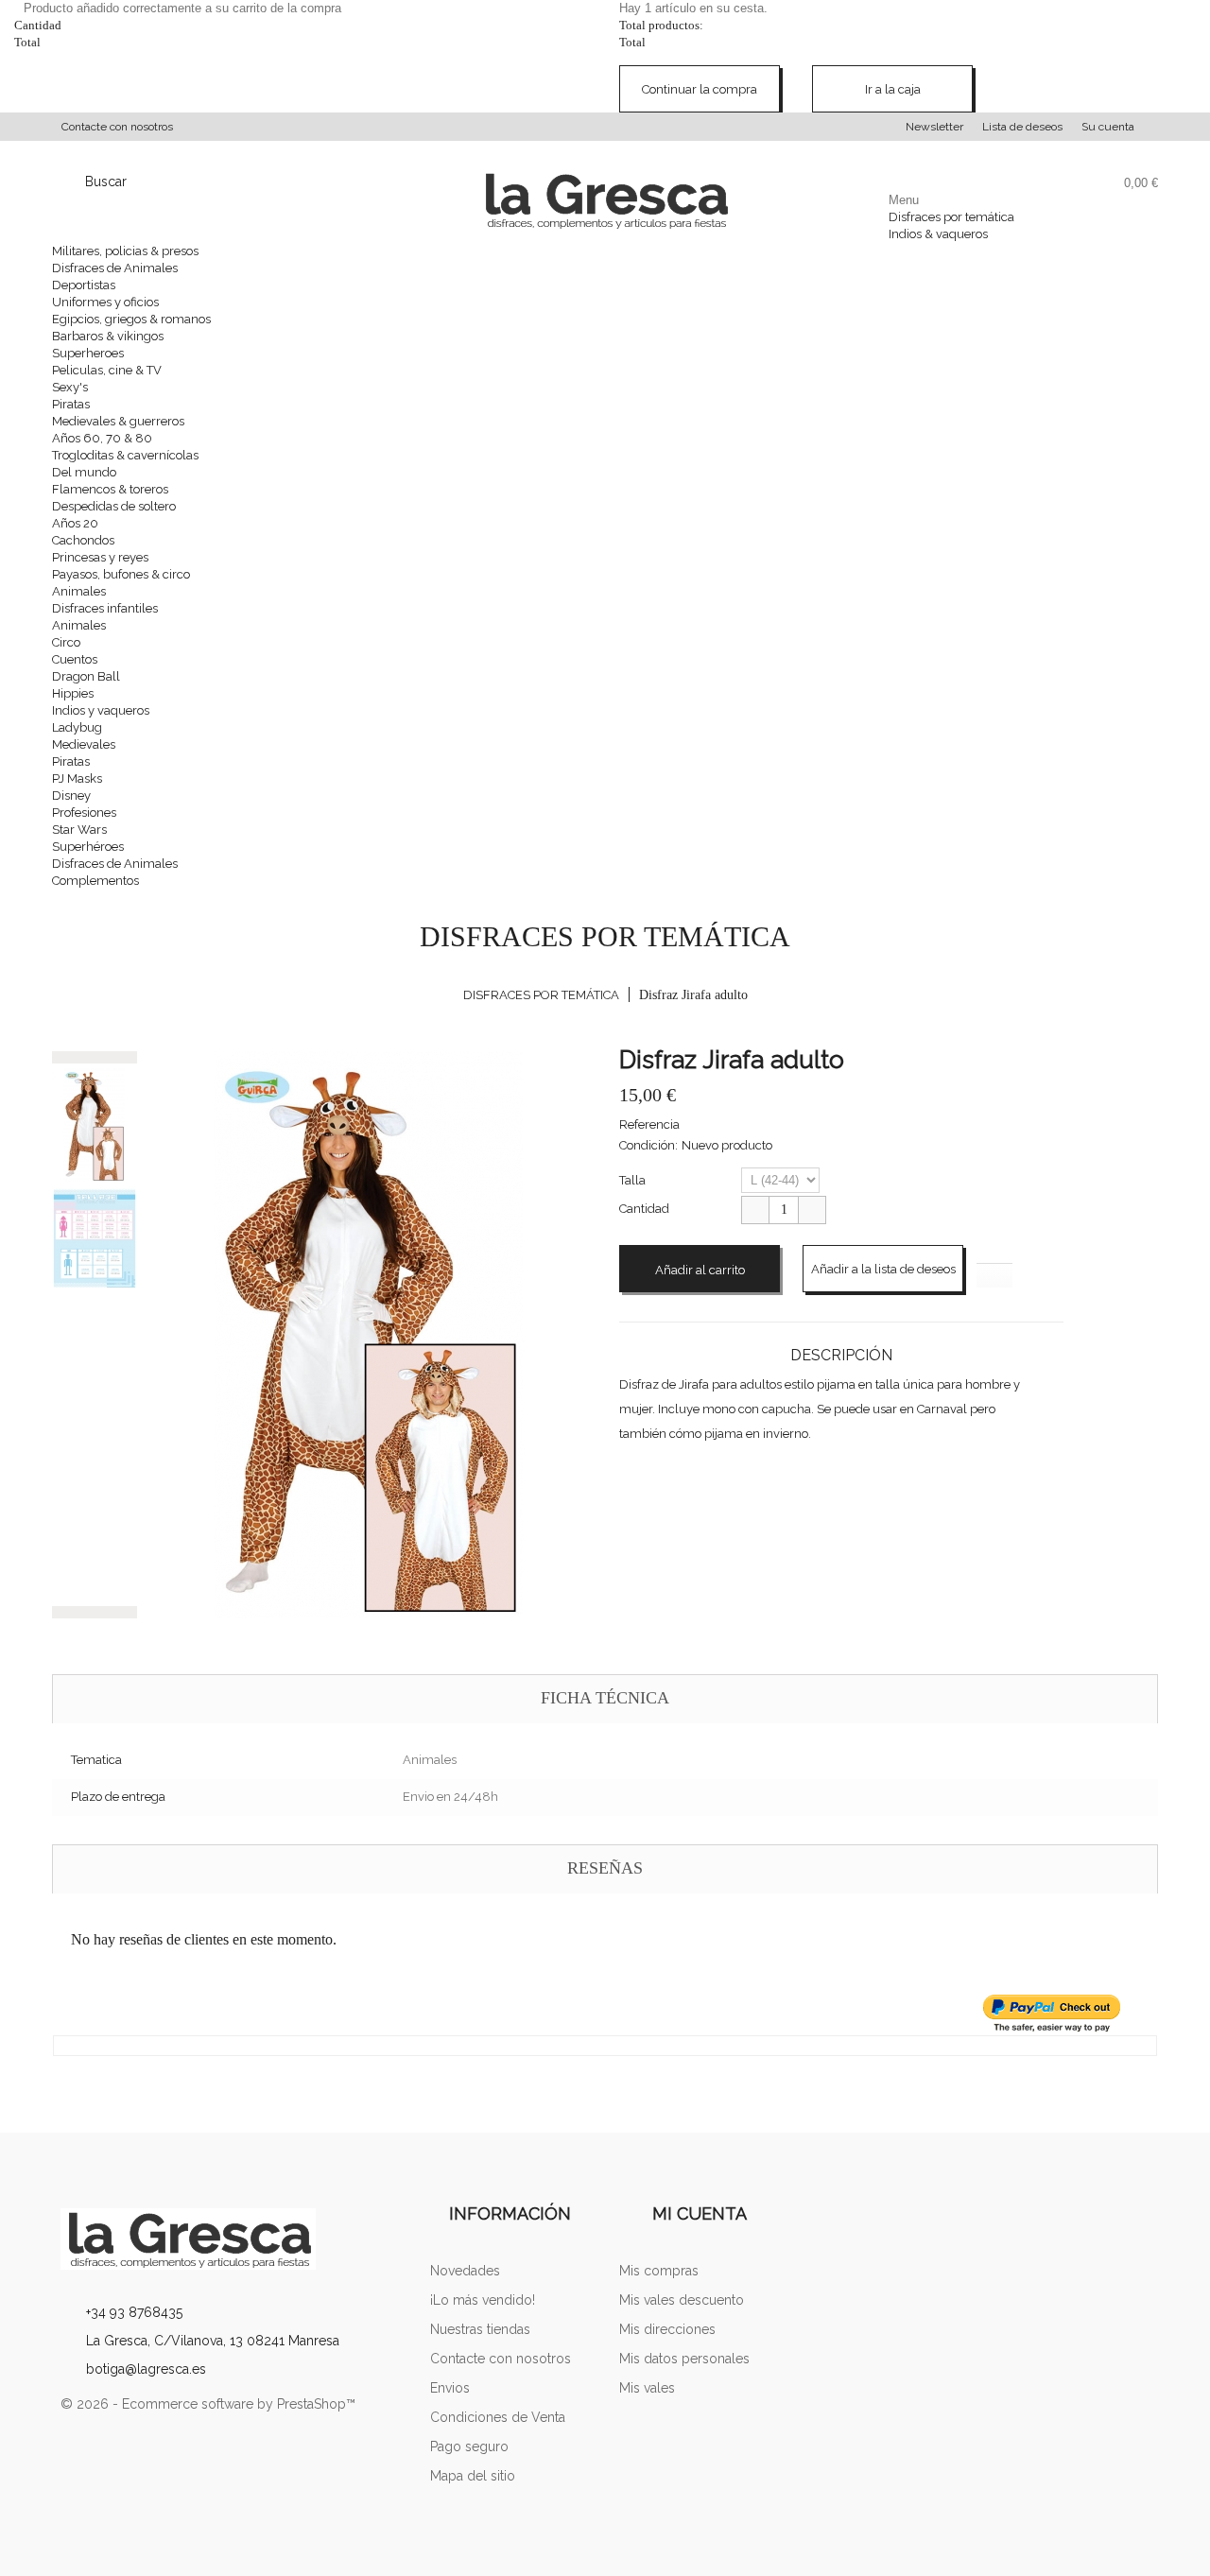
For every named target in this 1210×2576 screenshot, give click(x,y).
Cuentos (75, 659)
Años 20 (75, 523)
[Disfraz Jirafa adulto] (95, 1125)
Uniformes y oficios (105, 302)
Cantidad (644, 1209)
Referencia (649, 1124)
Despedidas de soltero (114, 506)
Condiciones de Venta (498, 2417)
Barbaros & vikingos (108, 336)
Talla (634, 1180)
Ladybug (77, 727)
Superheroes (88, 353)
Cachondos (83, 540)
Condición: (648, 1145)
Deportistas (84, 285)
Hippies (73, 693)
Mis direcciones (667, 2329)
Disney (71, 795)
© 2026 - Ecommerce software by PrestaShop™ (208, 2404)
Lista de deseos (1022, 127)
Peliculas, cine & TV (107, 370)
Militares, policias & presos (125, 251)
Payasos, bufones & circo (121, 574)
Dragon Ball (86, 676)
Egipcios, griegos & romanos (131, 319)
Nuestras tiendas (480, 2329)
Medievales (84, 744)
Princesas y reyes (100, 557)
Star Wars (79, 830)
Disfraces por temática (951, 217)
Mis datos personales (684, 2359)
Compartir (634, 1484)
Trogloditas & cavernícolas (125, 455)
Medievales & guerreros (118, 421)
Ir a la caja (893, 89)
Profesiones (84, 813)
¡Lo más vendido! (483, 2300)
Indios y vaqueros (101, 710)
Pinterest (672, 1484)
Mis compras (659, 2271)
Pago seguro (469, 2446)
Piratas (71, 404)
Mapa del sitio (473, 2476)
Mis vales (647, 2388)
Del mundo (84, 472)
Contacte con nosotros (117, 127)
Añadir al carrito (700, 1270)
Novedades (465, 2271)
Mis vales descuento (682, 2300)
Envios (450, 2388)
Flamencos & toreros (110, 489)
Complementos (95, 881)
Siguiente (95, 1612)
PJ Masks (77, 778)
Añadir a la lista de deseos (883, 1269)
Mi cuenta (700, 2213)
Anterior (95, 1057)
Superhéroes (88, 847)
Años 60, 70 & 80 (102, 438)
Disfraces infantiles (105, 608)
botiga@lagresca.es (146, 2369)
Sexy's (70, 387)
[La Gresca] (231, 2239)
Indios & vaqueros (938, 234)
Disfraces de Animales (115, 268)
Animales (79, 591)
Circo (66, 642)
